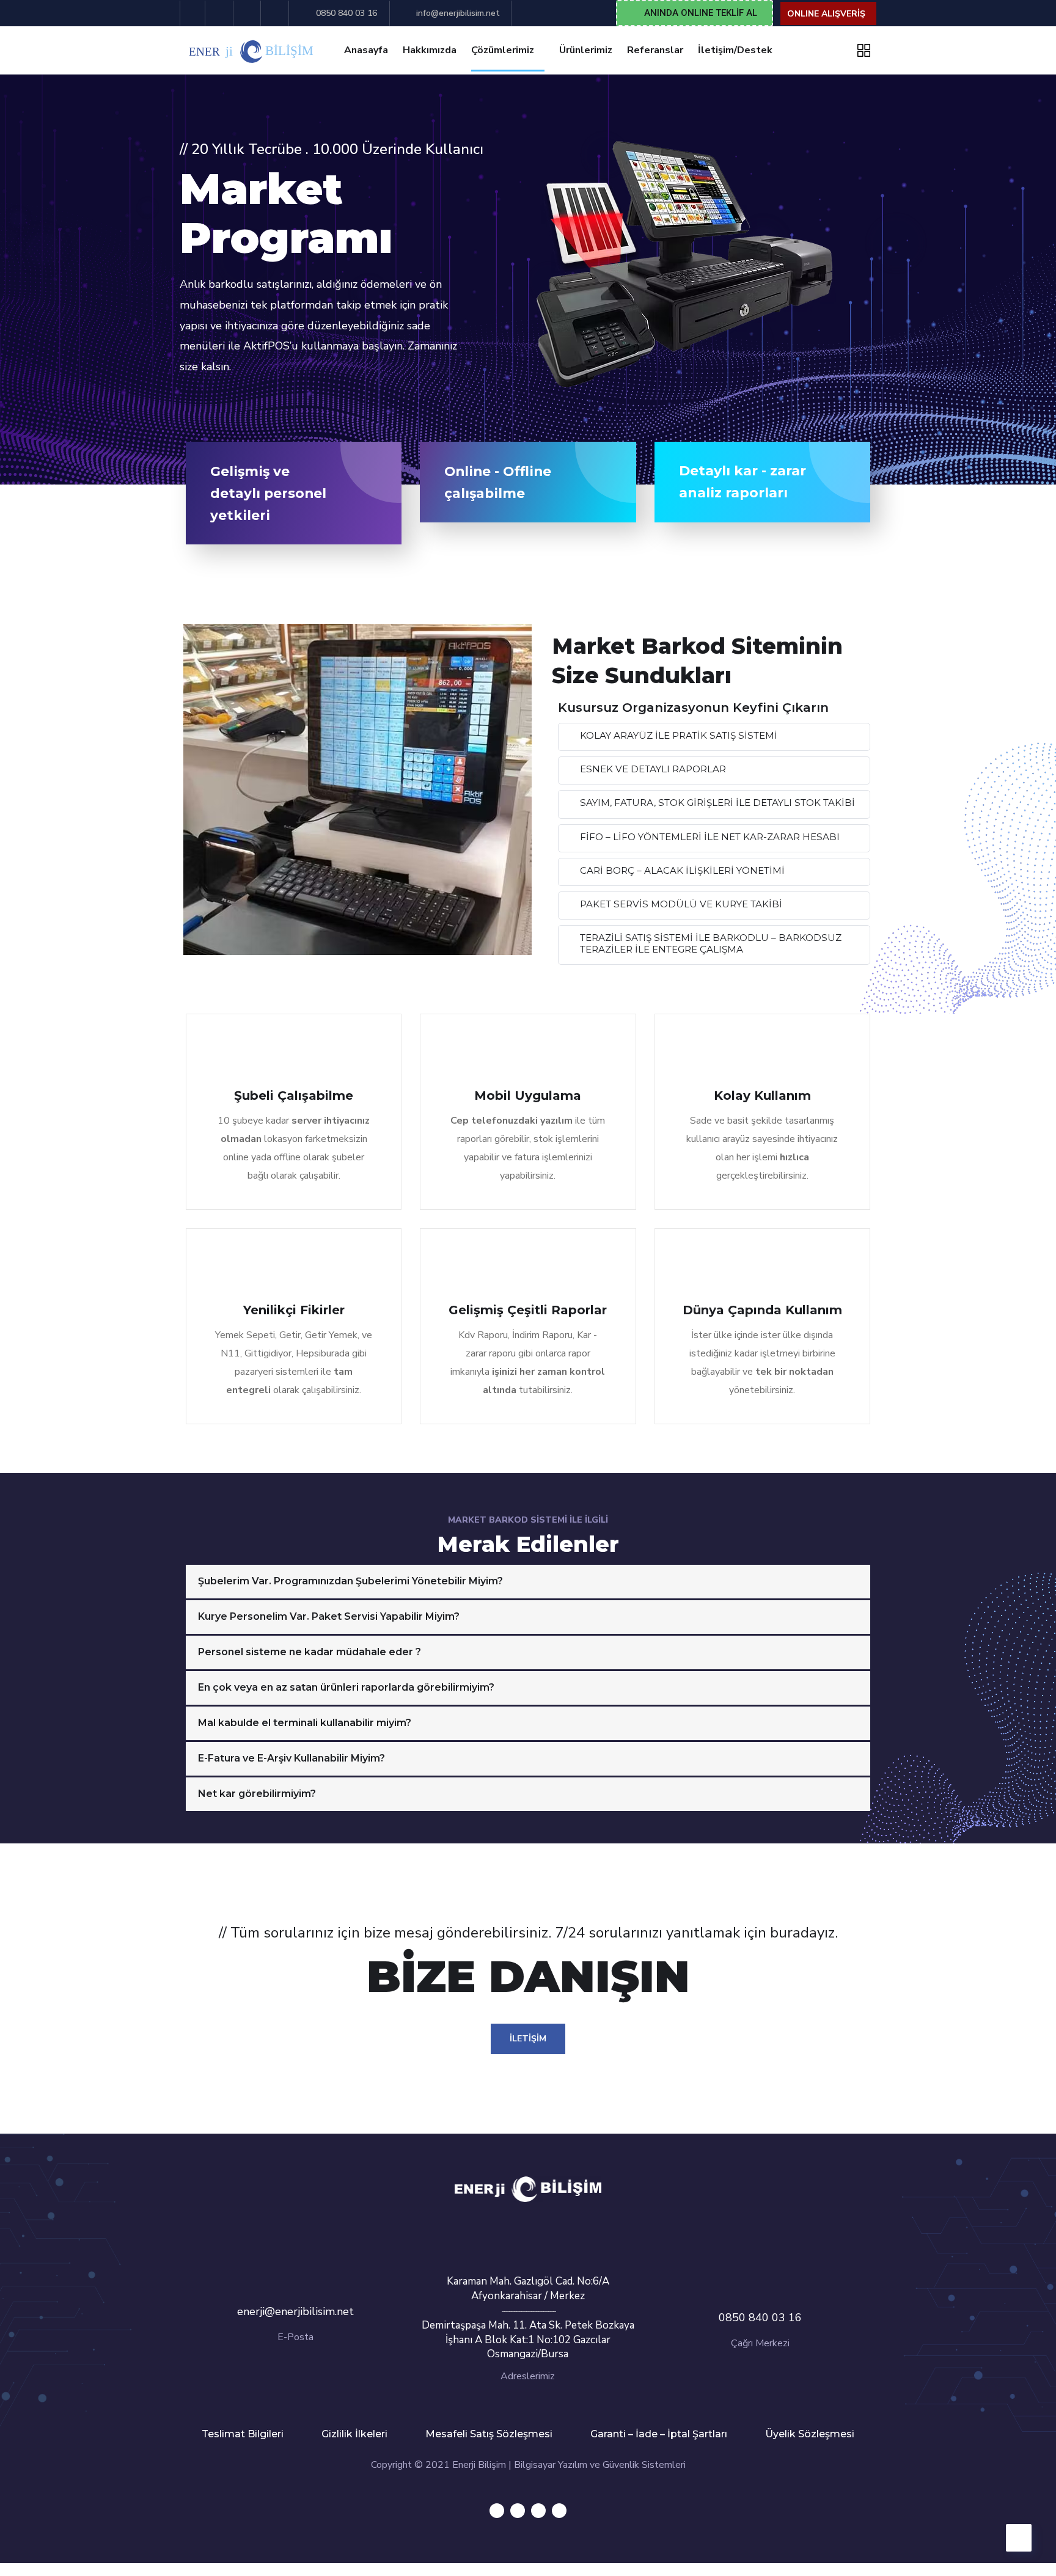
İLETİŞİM (528, 2039)
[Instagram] (559, 2511)
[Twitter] (497, 2511)
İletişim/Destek (735, 50)
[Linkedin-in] (538, 2511)
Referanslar (655, 50)
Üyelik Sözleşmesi (810, 2434)
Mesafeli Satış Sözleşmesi (489, 2434)
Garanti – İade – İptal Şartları (659, 2434)
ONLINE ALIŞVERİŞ (826, 14)
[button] (695, 13)
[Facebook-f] (518, 2511)
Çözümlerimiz (503, 50)
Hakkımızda (430, 50)
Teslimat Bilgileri (243, 2434)
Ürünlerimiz (586, 50)
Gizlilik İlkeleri (354, 2434)
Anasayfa (366, 50)
